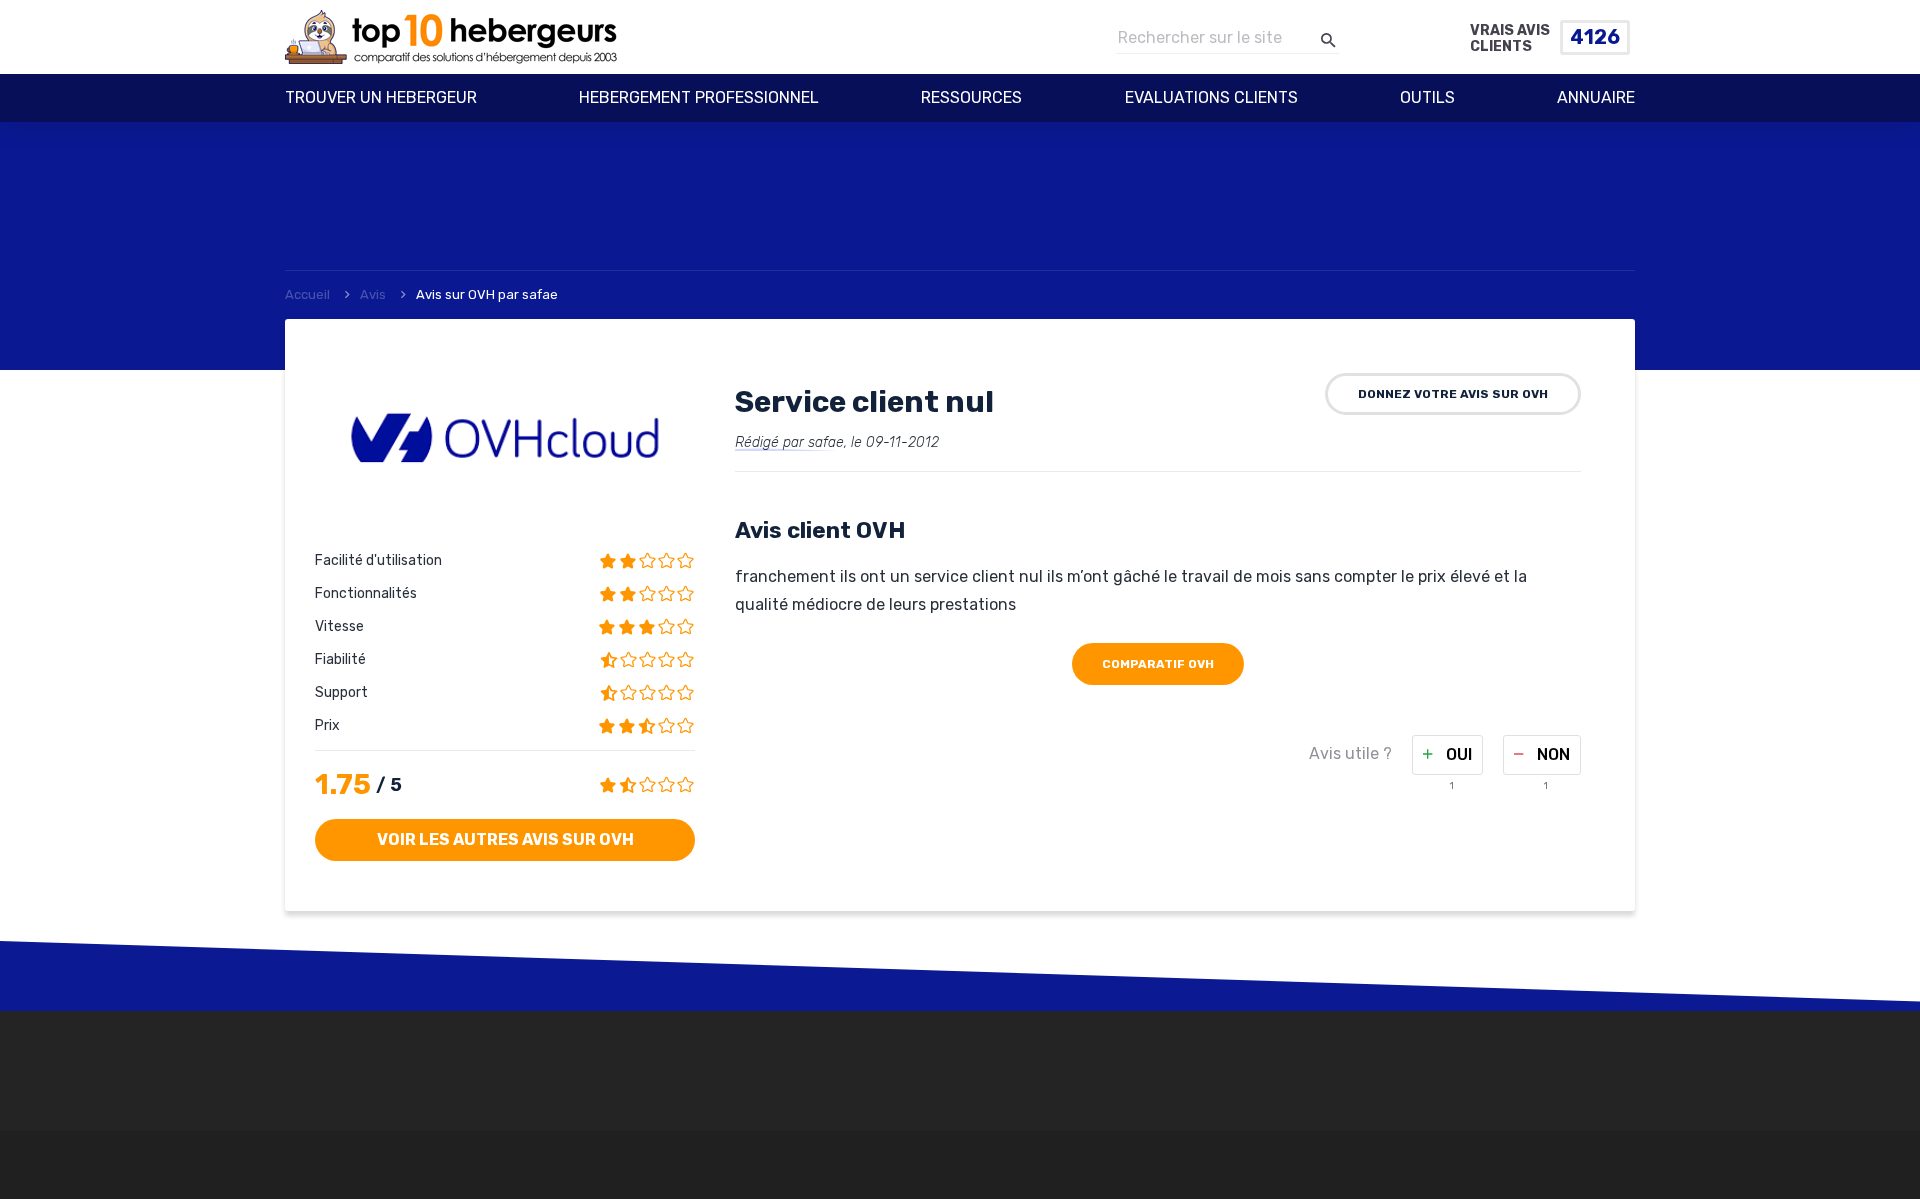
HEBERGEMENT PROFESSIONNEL (699, 97)
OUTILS (1427, 97)
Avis (373, 294)
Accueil (307, 294)
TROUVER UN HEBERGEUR (381, 97)
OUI (1457, 754)
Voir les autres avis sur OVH (505, 839)
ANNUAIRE (1596, 97)
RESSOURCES (971, 97)
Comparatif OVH (1158, 664)
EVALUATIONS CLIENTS (1211, 97)
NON (1551, 754)
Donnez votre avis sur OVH (1453, 394)
